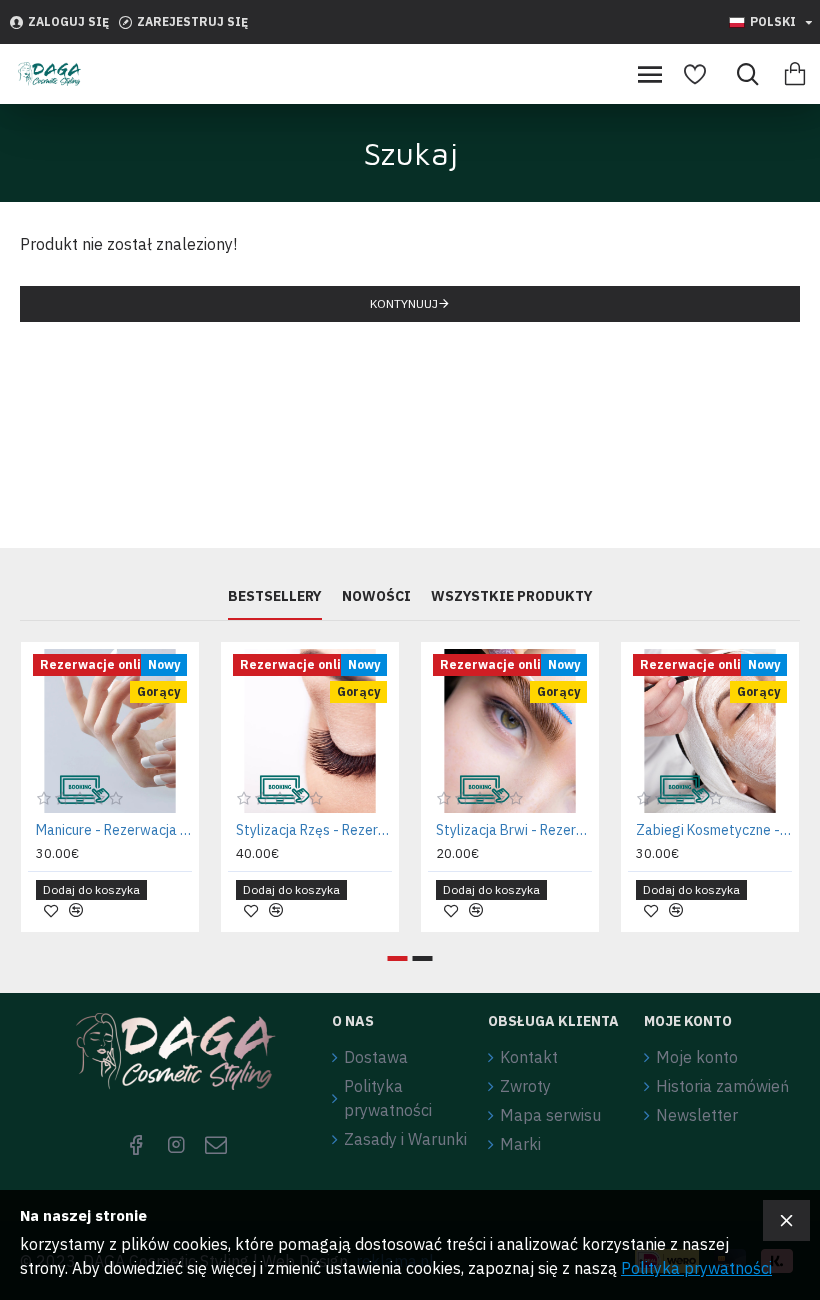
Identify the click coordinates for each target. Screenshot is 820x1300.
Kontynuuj (404, 303)
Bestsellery (275, 596)
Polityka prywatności (696, 1268)
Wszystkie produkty (512, 596)
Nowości (376, 596)
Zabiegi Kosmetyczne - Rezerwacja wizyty (714, 830)
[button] (398, 958)
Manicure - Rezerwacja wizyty (114, 830)
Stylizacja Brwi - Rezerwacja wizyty (514, 830)
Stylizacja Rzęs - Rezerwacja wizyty (314, 830)
